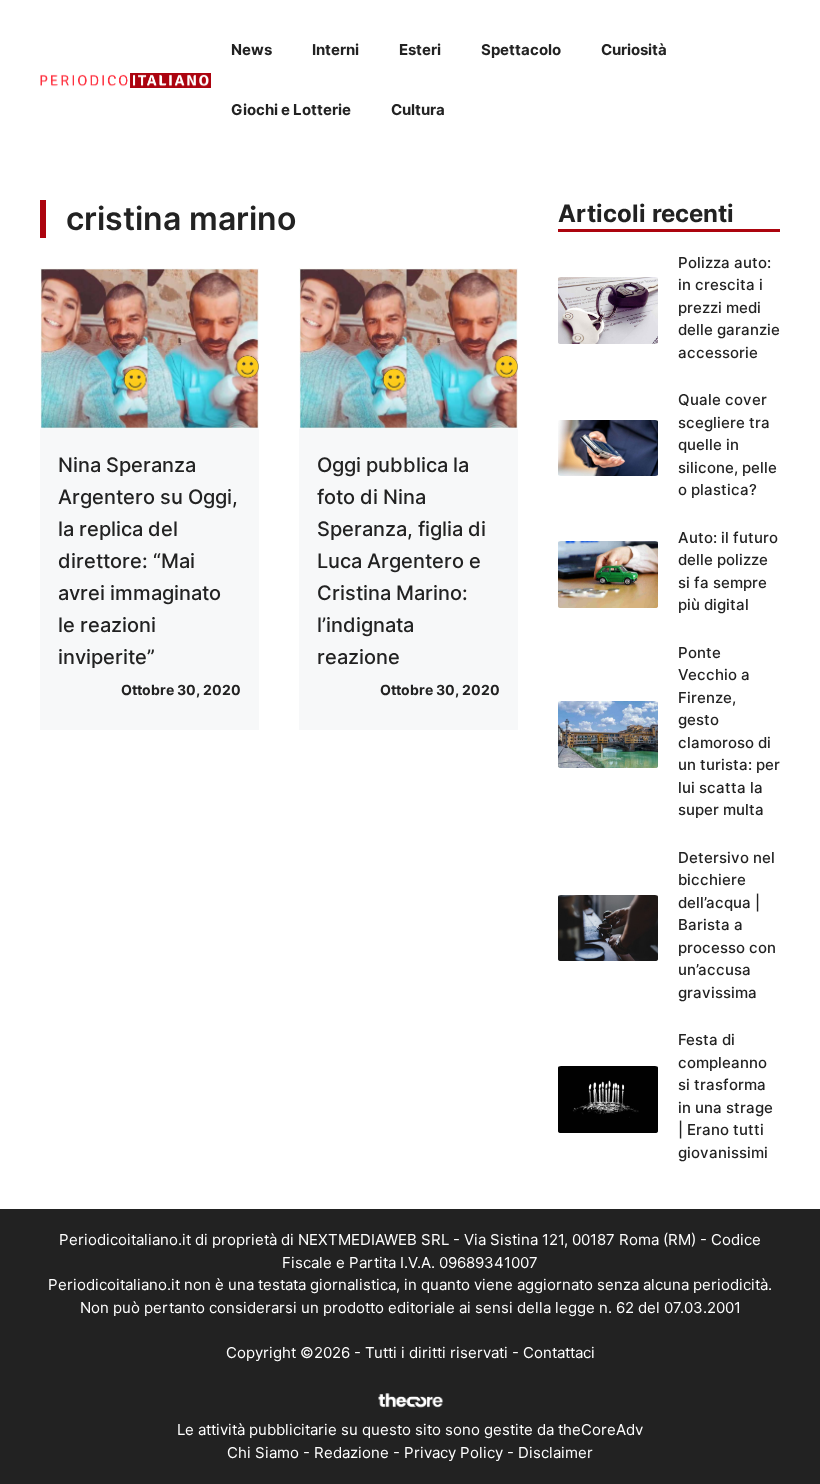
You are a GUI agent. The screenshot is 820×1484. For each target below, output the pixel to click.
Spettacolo (521, 49)
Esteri (420, 49)
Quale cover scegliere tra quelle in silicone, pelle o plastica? (727, 444)
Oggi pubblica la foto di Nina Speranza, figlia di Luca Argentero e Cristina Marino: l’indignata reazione (401, 561)
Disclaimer (555, 1452)
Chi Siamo (263, 1452)
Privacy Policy (453, 1452)
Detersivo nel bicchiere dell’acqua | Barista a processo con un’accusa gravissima (727, 925)
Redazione (351, 1452)
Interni (335, 49)
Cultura (418, 109)
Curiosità (634, 49)
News (251, 49)
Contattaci (559, 1352)
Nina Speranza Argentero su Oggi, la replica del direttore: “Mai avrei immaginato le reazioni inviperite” (148, 561)
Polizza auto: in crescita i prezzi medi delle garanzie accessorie (729, 307)
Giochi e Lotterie (291, 109)
